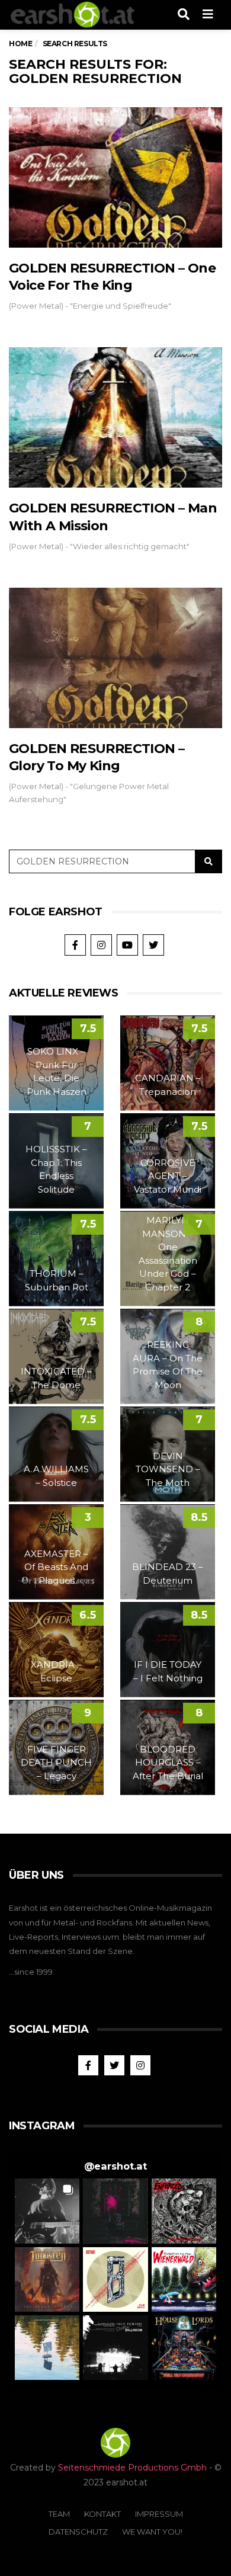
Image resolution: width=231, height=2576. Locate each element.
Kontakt (102, 2514)
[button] (47, 2211)
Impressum (159, 2514)
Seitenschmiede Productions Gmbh (132, 2468)
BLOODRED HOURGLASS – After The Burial (168, 1763)
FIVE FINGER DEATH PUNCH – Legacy (56, 1763)
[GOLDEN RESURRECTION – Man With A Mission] (115, 417)
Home (20, 44)
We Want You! (152, 2532)
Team (59, 2514)
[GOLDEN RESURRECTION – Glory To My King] (115, 658)
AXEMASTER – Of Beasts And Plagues (56, 1567)
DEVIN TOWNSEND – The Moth (168, 1469)
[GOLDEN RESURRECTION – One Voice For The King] (115, 177)
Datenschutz (78, 2532)
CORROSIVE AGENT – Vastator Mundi (168, 1176)
